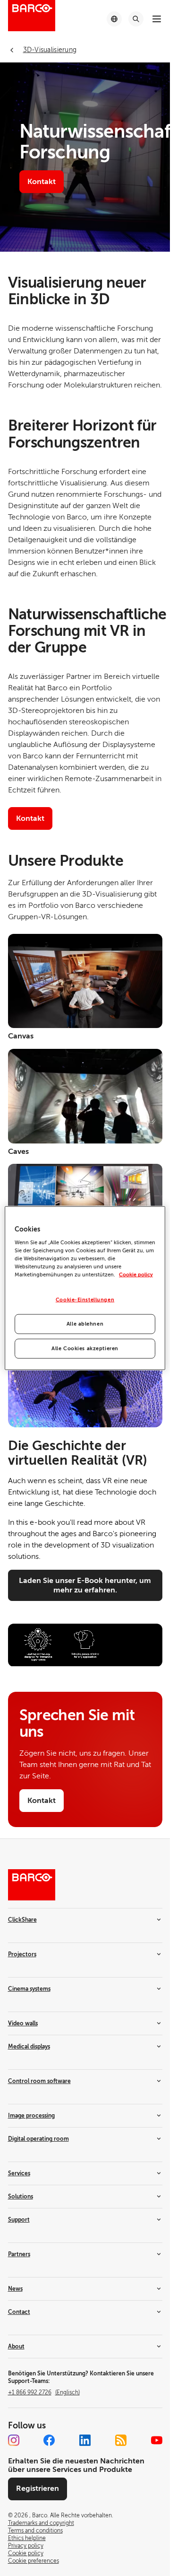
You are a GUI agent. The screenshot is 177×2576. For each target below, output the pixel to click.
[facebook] (49, 2440)
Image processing (31, 2116)
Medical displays (29, 2047)
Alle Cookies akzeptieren (85, 1349)
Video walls (23, 2023)
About (16, 2347)
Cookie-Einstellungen (85, 1300)
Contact (19, 2312)
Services (19, 2173)
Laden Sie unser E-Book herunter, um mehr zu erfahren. (85, 1585)
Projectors (22, 1954)
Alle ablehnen (85, 1324)
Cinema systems (29, 1989)
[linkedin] (85, 2440)
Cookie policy (136, 1275)
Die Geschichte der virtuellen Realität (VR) (78, 1453)
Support (19, 2220)
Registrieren (38, 2488)
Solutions (21, 2197)
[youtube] (157, 2440)
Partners (19, 2254)
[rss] (121, 2440)
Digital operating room (38, 2139)
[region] (85, 1288)
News (15, 2289)
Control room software (39, 2081)
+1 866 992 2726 (44, 2392)
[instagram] (14, 2440)
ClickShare (22, 1920)
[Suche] (136, 19)
